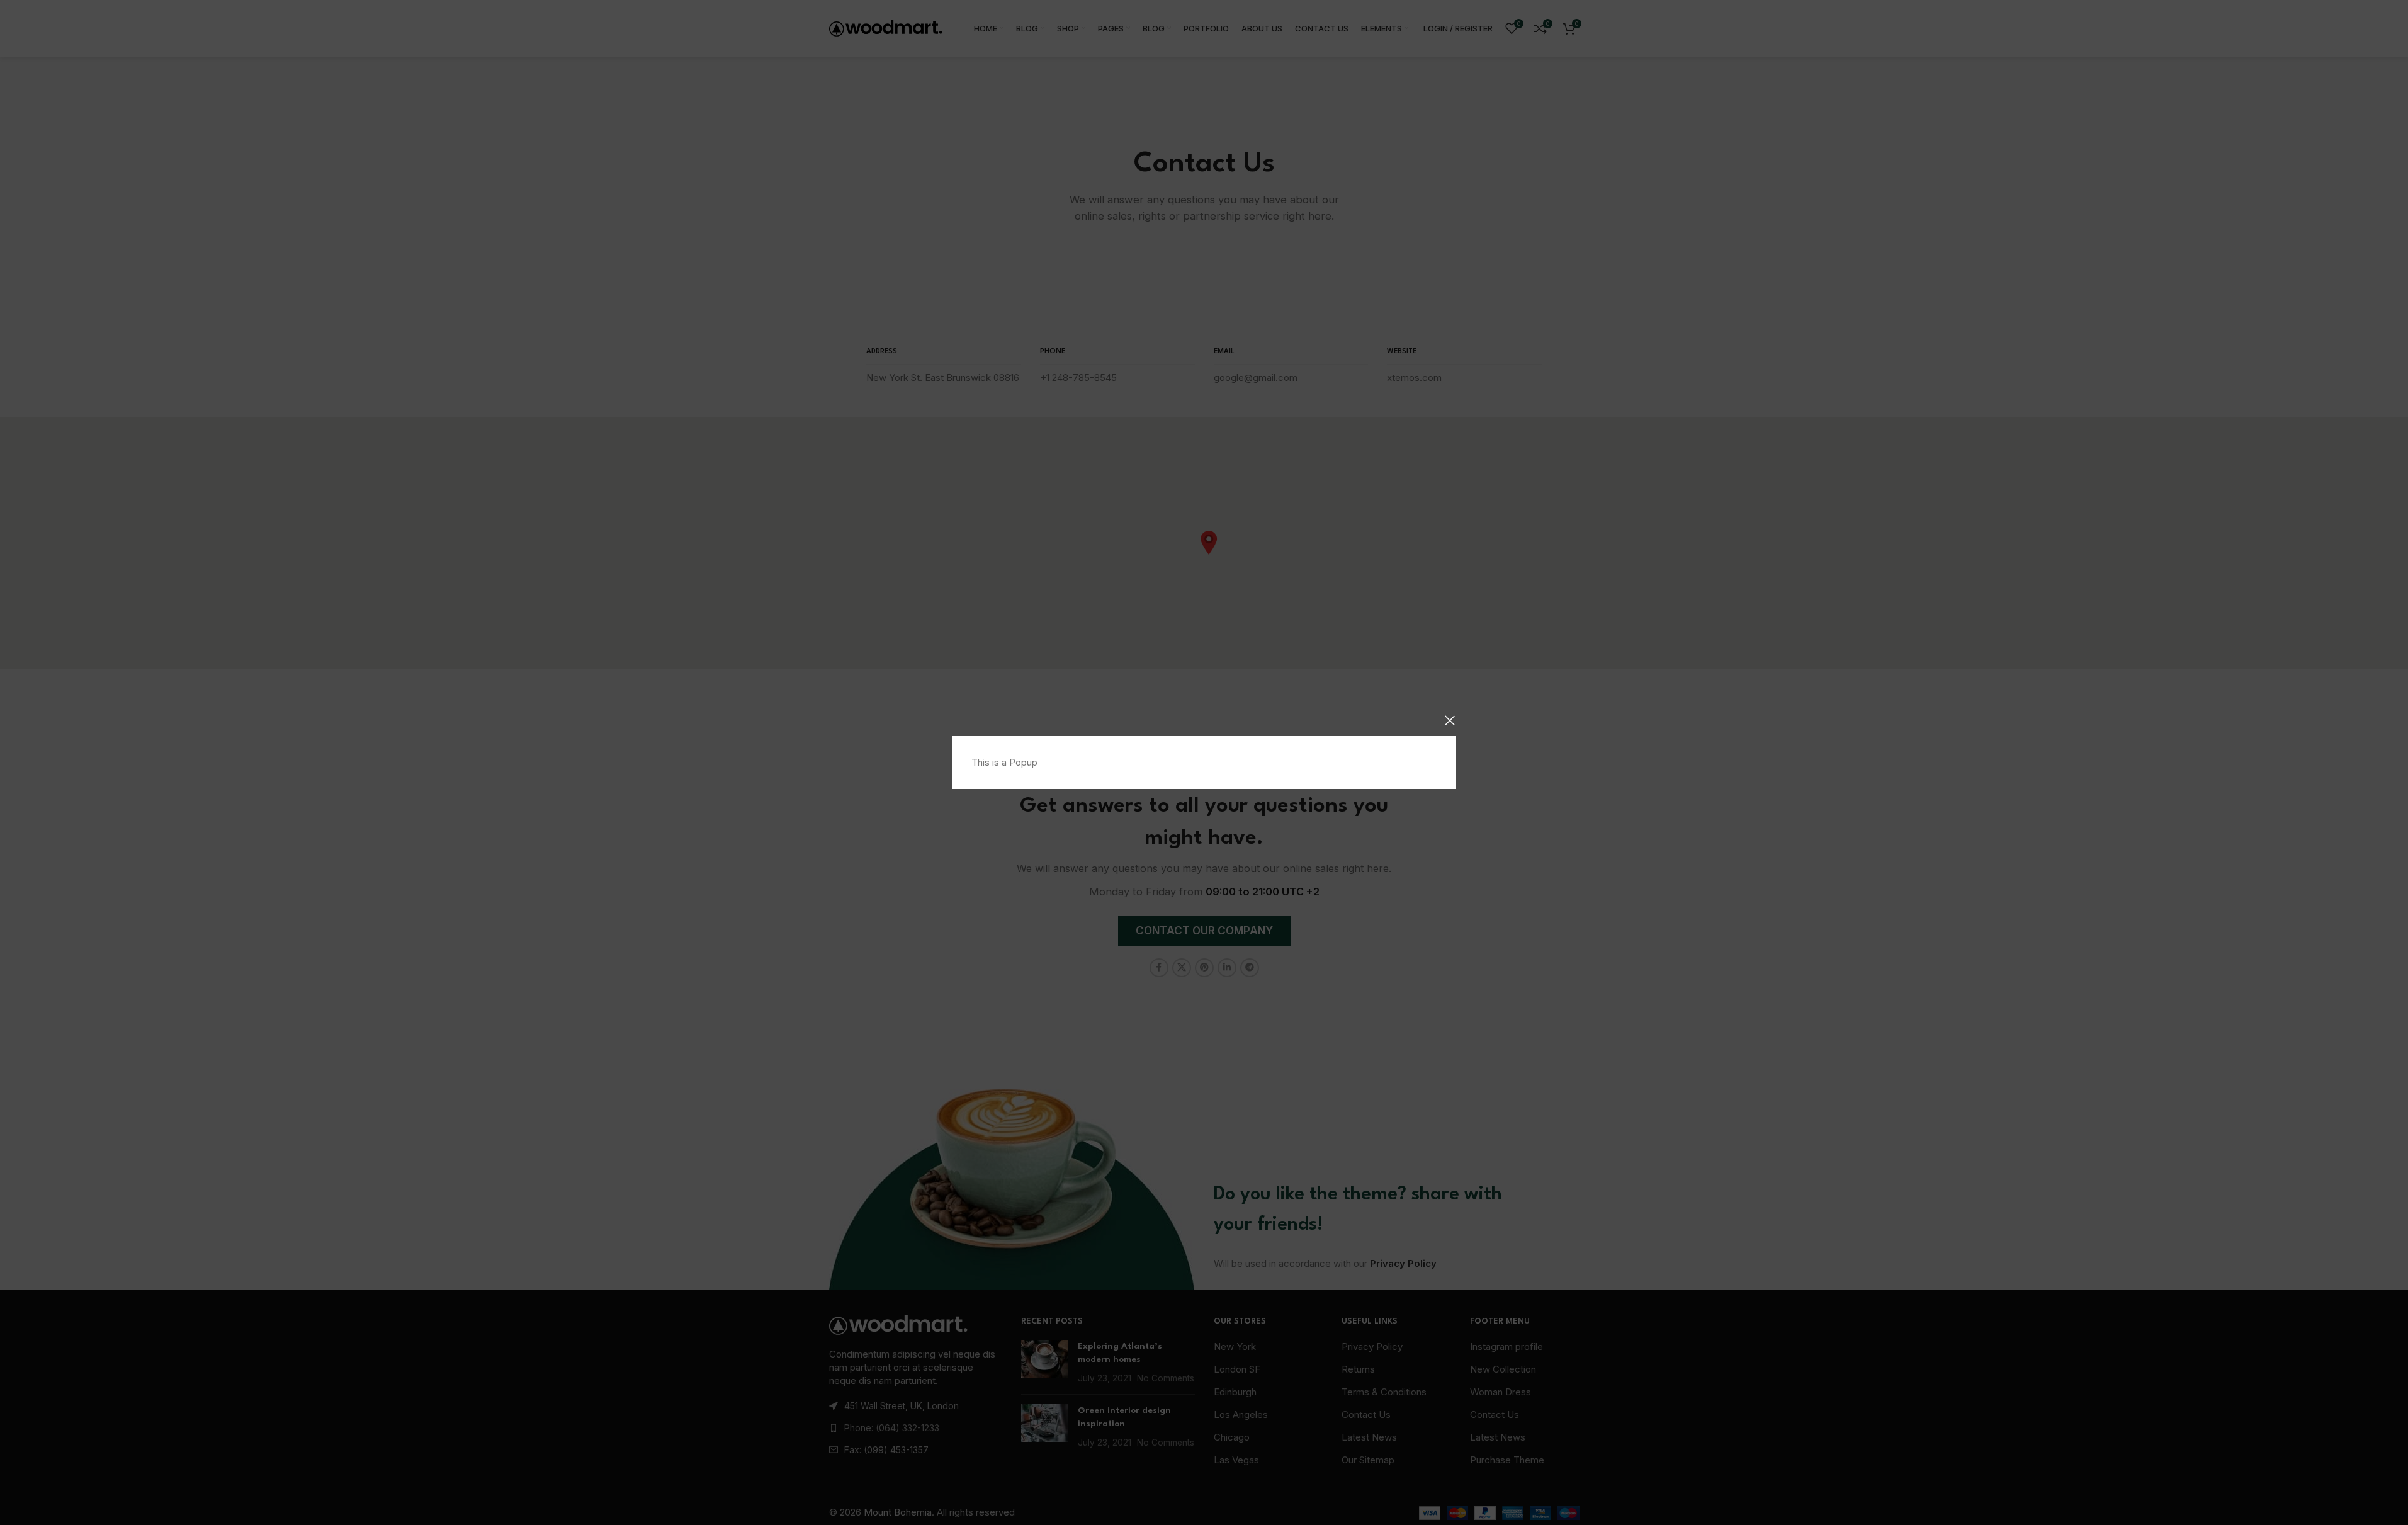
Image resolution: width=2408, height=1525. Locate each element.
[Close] (1450, 720)
